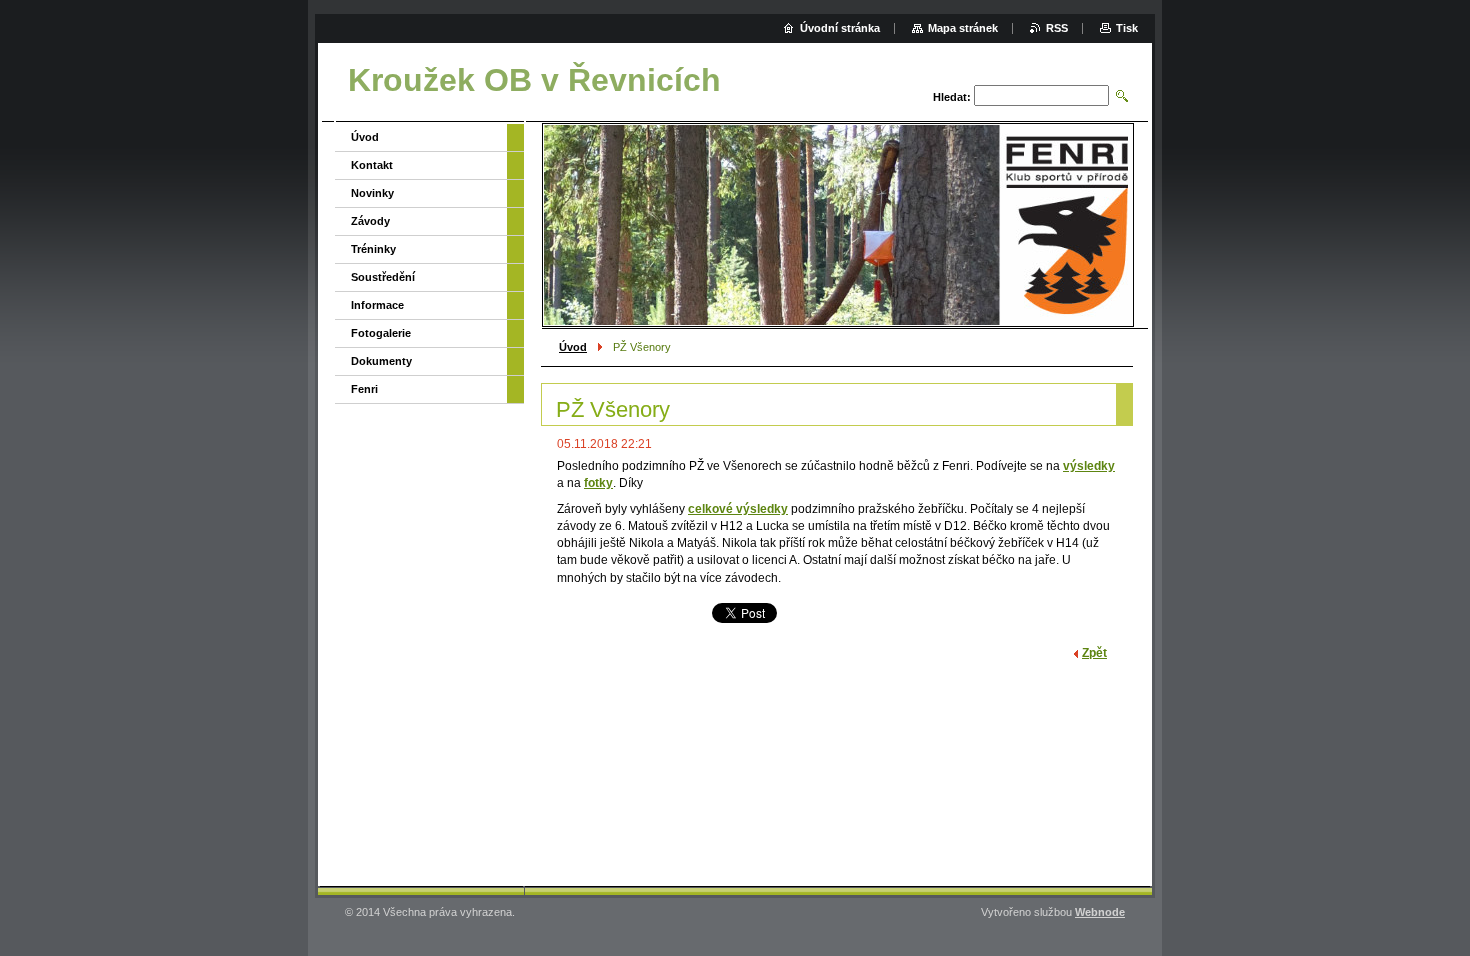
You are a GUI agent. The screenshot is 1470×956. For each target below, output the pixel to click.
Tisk (1127, 28)
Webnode (1100, 912)
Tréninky (373, 249)
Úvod (573, 347)
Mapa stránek (963, 28)
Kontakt (372, 165)
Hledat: (952, 97)
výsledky (1089, 466)
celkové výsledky (738, 509)
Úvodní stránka (840, 28)
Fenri (364, 389)
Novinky (372, 193)
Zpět (1094, 653)
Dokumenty (381, 361)
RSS (1057, 28)
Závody (370, 221)
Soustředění (383, 277)
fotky (598, 483)
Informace (377, 305)
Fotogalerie (381, 333)
